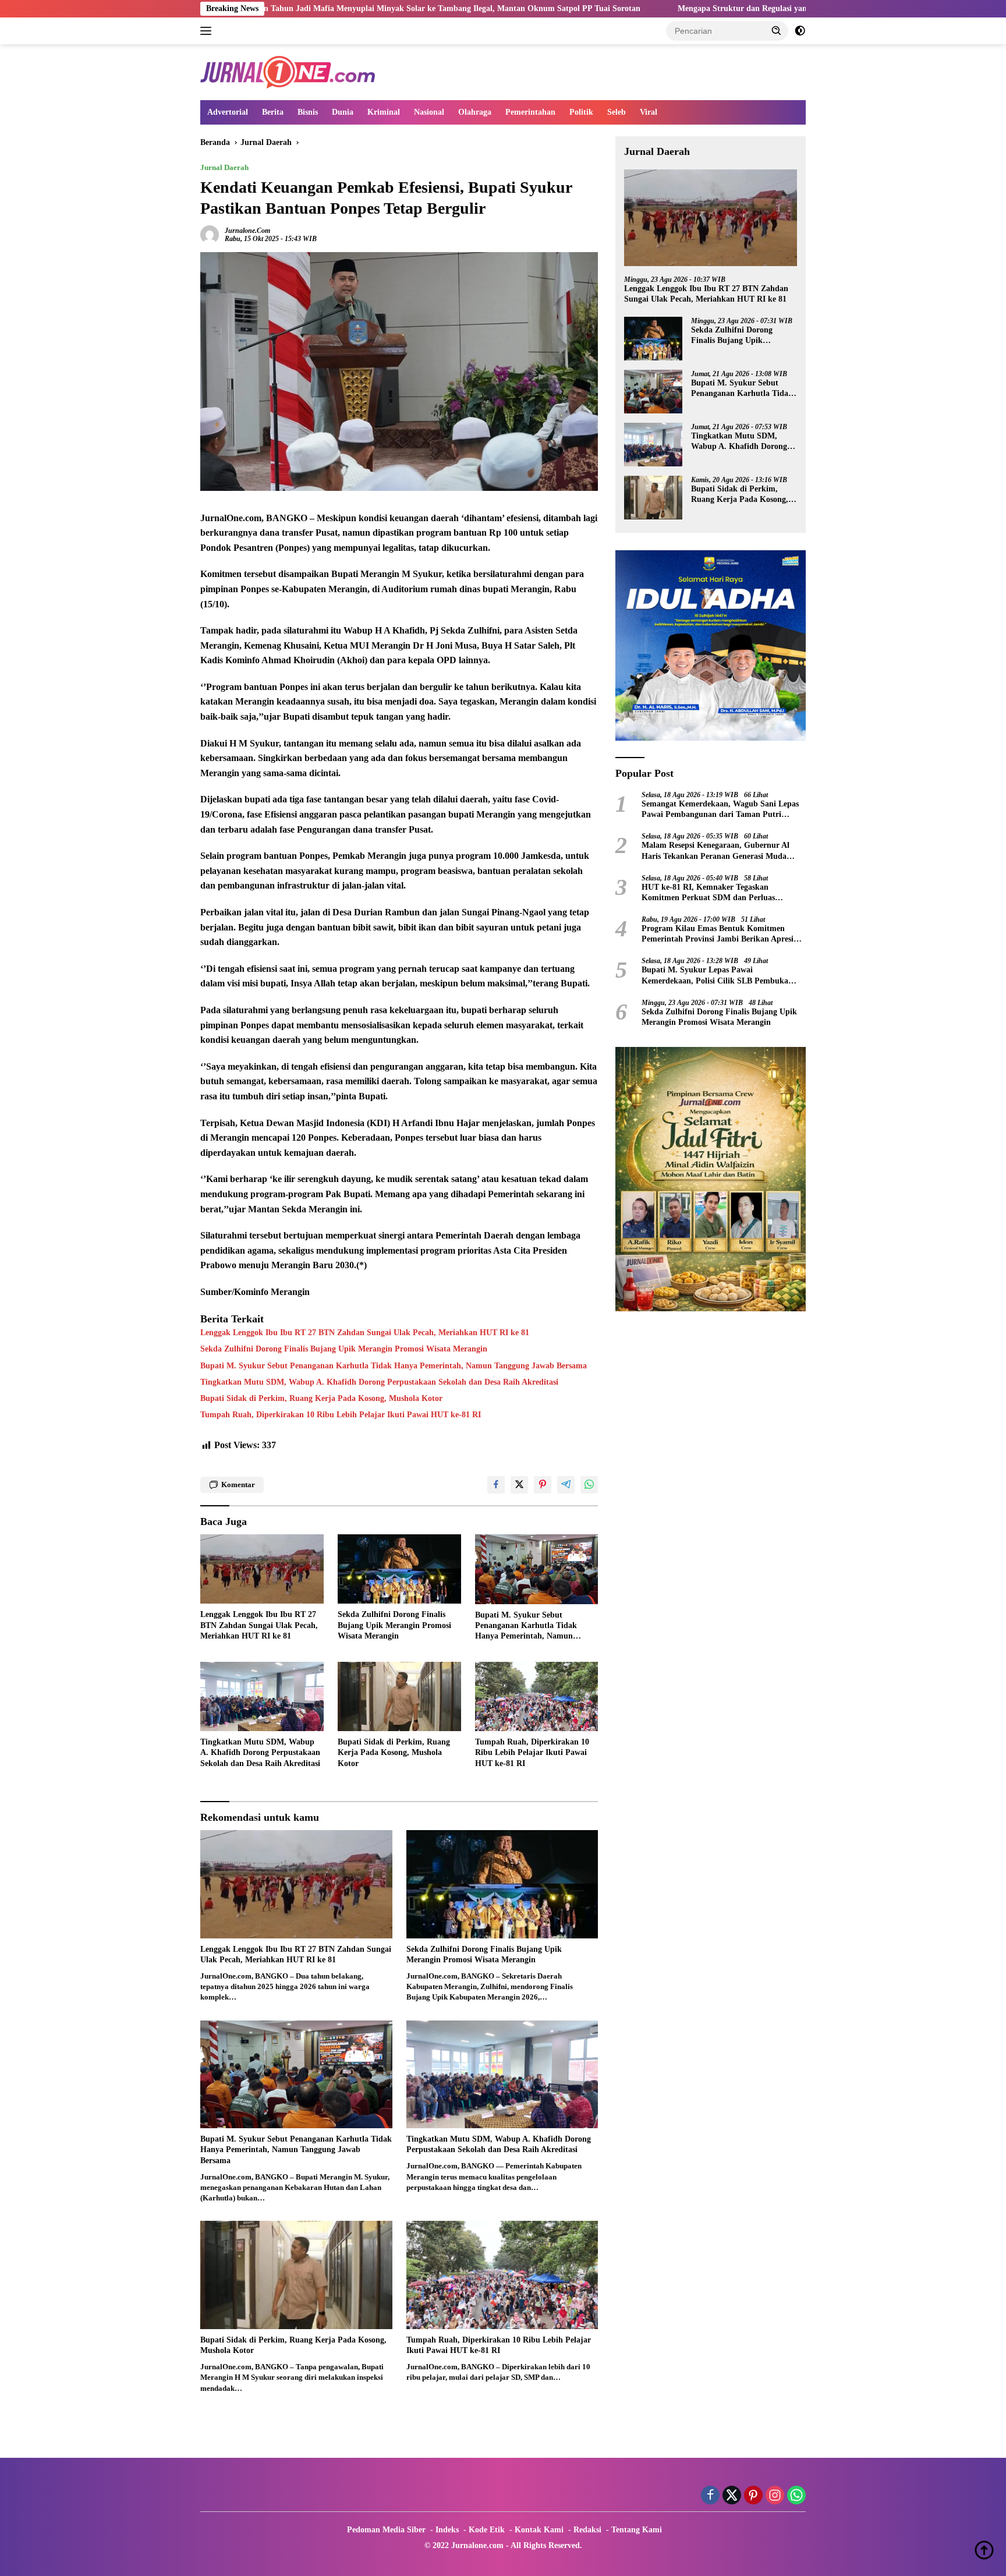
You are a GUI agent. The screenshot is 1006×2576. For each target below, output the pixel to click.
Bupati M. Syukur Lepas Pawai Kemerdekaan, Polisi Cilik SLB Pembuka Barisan (715, 976)
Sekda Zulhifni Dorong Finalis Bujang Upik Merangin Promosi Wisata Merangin (344, 1349)
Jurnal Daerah (224, 167)
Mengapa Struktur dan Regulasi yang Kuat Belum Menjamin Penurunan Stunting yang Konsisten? (702, 8)
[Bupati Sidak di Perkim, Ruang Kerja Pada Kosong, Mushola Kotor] (399, 1696)
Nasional (429, 112)
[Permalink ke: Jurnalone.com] (210, 234)
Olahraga (475, 112)
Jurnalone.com (247, 231)
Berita (273, 112)
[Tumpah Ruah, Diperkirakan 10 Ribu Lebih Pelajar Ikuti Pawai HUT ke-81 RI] (537, 1696)
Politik (581, 112)
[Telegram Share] (566, 1485)
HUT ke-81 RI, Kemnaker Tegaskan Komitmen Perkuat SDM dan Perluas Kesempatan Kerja (708, 893)
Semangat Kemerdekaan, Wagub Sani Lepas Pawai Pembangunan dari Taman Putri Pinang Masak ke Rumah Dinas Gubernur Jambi (720, 810)
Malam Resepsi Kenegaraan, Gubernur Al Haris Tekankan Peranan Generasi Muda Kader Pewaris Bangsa (715, 851)
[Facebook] (710, 2496)
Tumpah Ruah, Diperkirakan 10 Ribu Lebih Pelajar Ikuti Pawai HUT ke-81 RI (341, 1415)
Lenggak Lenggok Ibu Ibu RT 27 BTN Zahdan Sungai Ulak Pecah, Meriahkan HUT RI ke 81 (365, 1333)
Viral (649, 112)
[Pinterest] (753, 2496)
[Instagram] (775, 2496)
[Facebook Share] (496, 1485)
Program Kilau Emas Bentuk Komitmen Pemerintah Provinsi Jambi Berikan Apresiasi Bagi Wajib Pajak (722, 934)
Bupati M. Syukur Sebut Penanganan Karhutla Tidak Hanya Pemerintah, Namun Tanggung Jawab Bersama (394, 1366)
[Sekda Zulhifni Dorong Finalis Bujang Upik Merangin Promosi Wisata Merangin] (399, 1569)
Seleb (617, 112)
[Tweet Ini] (519, 1485)
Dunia (343, 112)
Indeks (447, 2530)
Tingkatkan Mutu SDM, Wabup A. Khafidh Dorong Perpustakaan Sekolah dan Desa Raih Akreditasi (379, 1382)
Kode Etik (487, 2530)
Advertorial (228, 112)
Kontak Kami (539, 2530)
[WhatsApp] (796, 2496)
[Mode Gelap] (800, 31)
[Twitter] (732, 2496)
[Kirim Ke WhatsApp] (589, 1485)
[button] (777, 30)
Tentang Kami (637, 2530)
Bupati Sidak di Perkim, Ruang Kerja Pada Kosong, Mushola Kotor (321, 1398)
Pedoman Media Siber (386, 2530)
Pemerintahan (530, 112)
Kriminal (384, 112)
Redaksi (587, 2530)
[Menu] (208, 31)
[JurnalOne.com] (288, 71)
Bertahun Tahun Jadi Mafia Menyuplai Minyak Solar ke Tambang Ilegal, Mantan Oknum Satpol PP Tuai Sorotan (285, 8)
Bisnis (308, 112)
